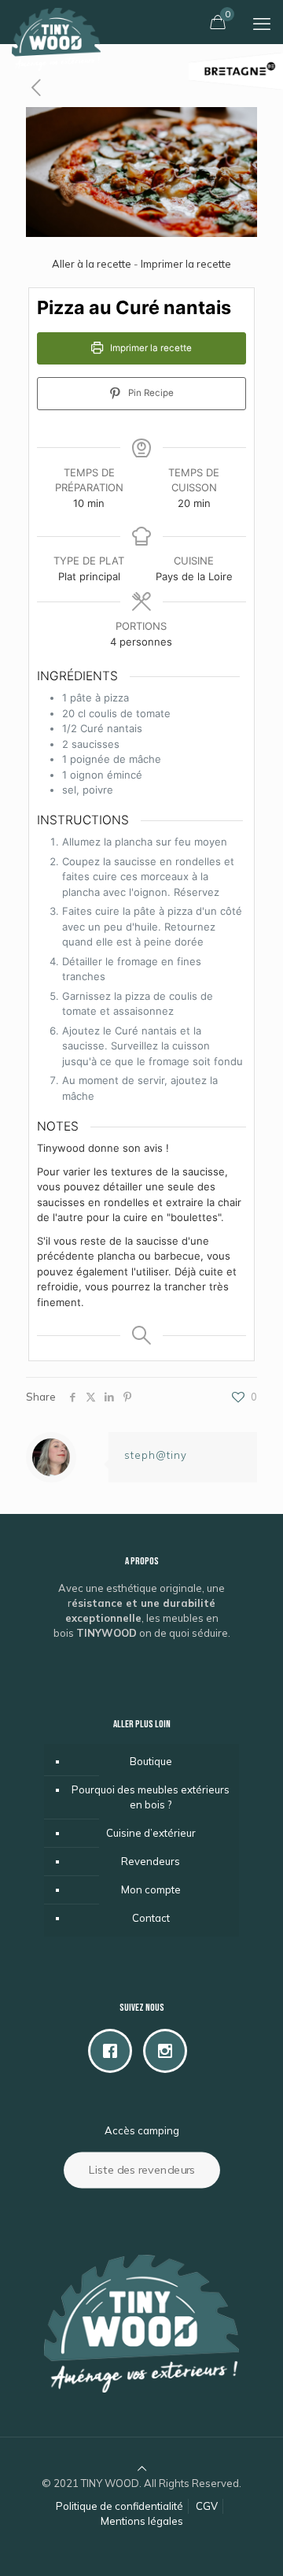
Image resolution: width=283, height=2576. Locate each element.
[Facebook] (114, 2051)
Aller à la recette (92, 264)
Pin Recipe (150, 393)
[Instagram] (169, 2051)
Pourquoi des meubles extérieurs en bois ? (151, 1797)
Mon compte (151, 1889)
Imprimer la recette (186, 264)
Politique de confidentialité (119, 2506)
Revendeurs (151, 1861)
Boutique (151, 1761)
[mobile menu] (262, 24)
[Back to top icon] (142, 2468)
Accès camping (142, 2130)
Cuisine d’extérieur (151, 1833)
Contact (151, 1918)
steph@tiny (156, 1455)
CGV (207, 2506)
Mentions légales (142, 2521)
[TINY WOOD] (56, 20)
